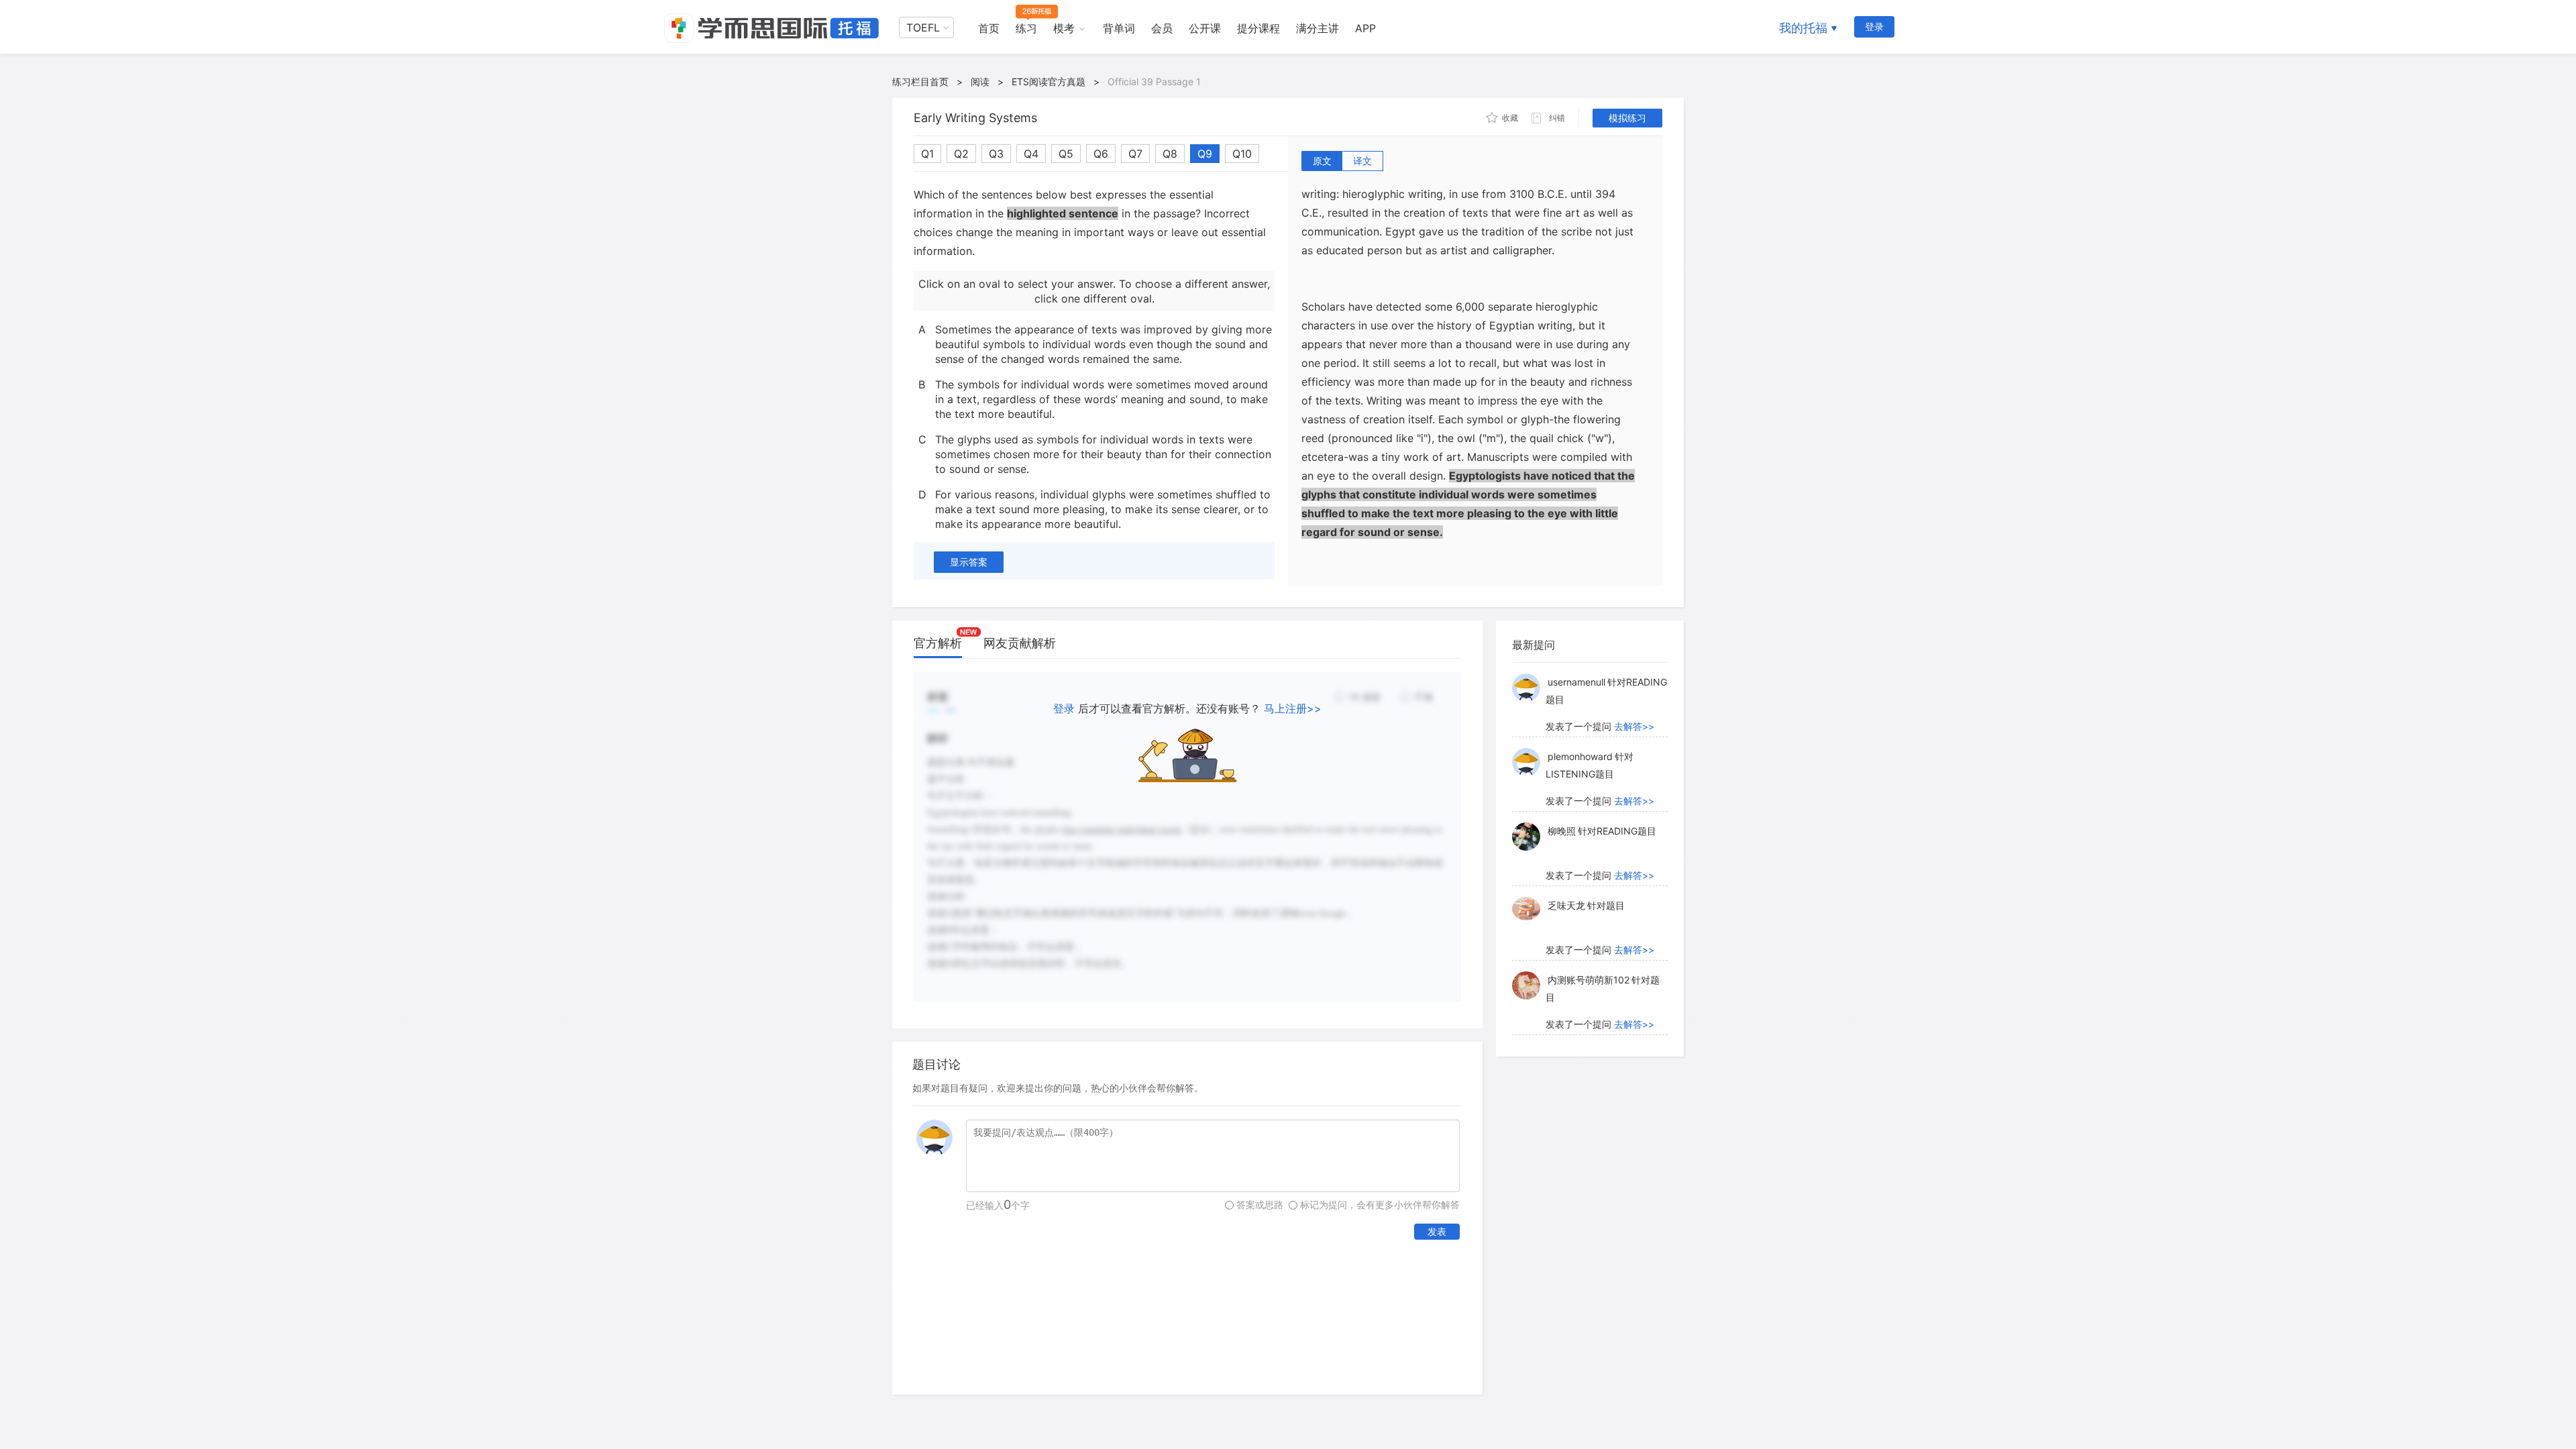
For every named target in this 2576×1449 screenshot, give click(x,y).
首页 (989, 28)
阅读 (980, 82)
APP (1365, 28)
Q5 (1066, 154)
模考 (1064, 28)
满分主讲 (1318, 28)
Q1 (927, 154)
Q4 (1031, 154)
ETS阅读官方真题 (1049, 82)
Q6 (1101, 154)
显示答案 (969, 562)
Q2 (961, 154)
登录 (1874, 26)
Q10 (1242, 154)
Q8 (1170, 154)
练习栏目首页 (920, 82)
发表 (1437, 1231)
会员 (1162, 28)
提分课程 (1258, 28)
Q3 (996, 154)
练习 (1026, 28)
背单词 (1119, 28)
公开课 (1205, 28)
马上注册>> (1293, 708)
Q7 (1135, 154)
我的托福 (1803, 28)
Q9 (1205, 154)
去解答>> (1634, 726)
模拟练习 (1627, 118)
